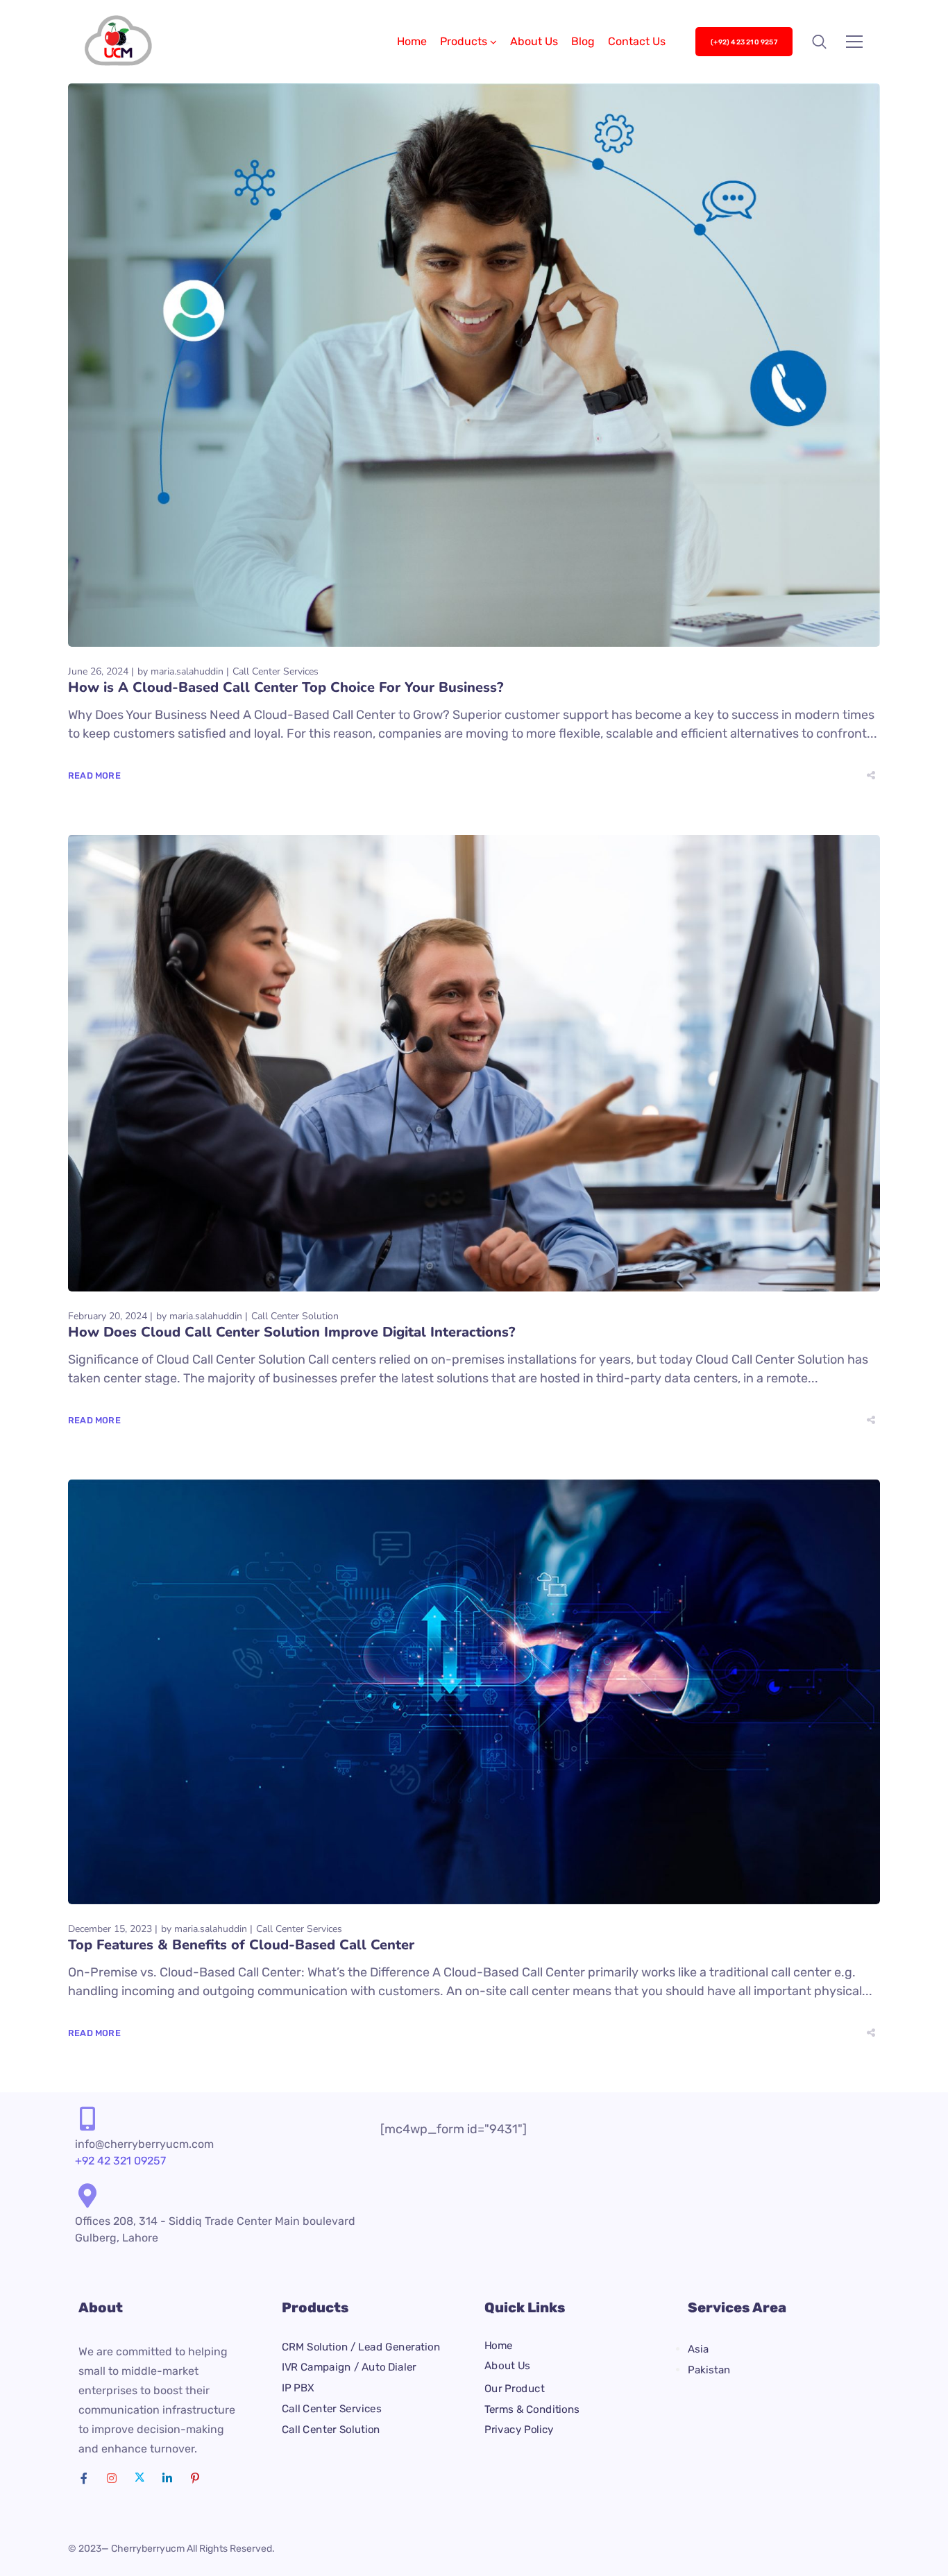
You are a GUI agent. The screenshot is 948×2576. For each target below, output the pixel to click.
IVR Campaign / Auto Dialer (349, 2367)
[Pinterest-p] (195, 2478)
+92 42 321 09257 (120, 2161)
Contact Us (637, 41)
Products (464, 41)
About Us (534, 41)
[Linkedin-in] (167, 2478)
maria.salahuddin (187, 671)
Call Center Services (276, 671)
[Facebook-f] (84, 2478)
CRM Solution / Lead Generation (361, 2346)
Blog (583, 41)
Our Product (514, 2389)
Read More (94, 776)
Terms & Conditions (532, 2409)
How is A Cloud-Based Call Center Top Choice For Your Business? (286, 687)
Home (412, 41)
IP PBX (298, 2388)
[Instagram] (112, 2478)
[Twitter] (139, 2478)
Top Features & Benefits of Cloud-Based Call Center (241, 1945)
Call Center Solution (295, 1316)
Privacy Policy (519, 2430)
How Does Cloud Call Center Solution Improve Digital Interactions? (291, 1332)
